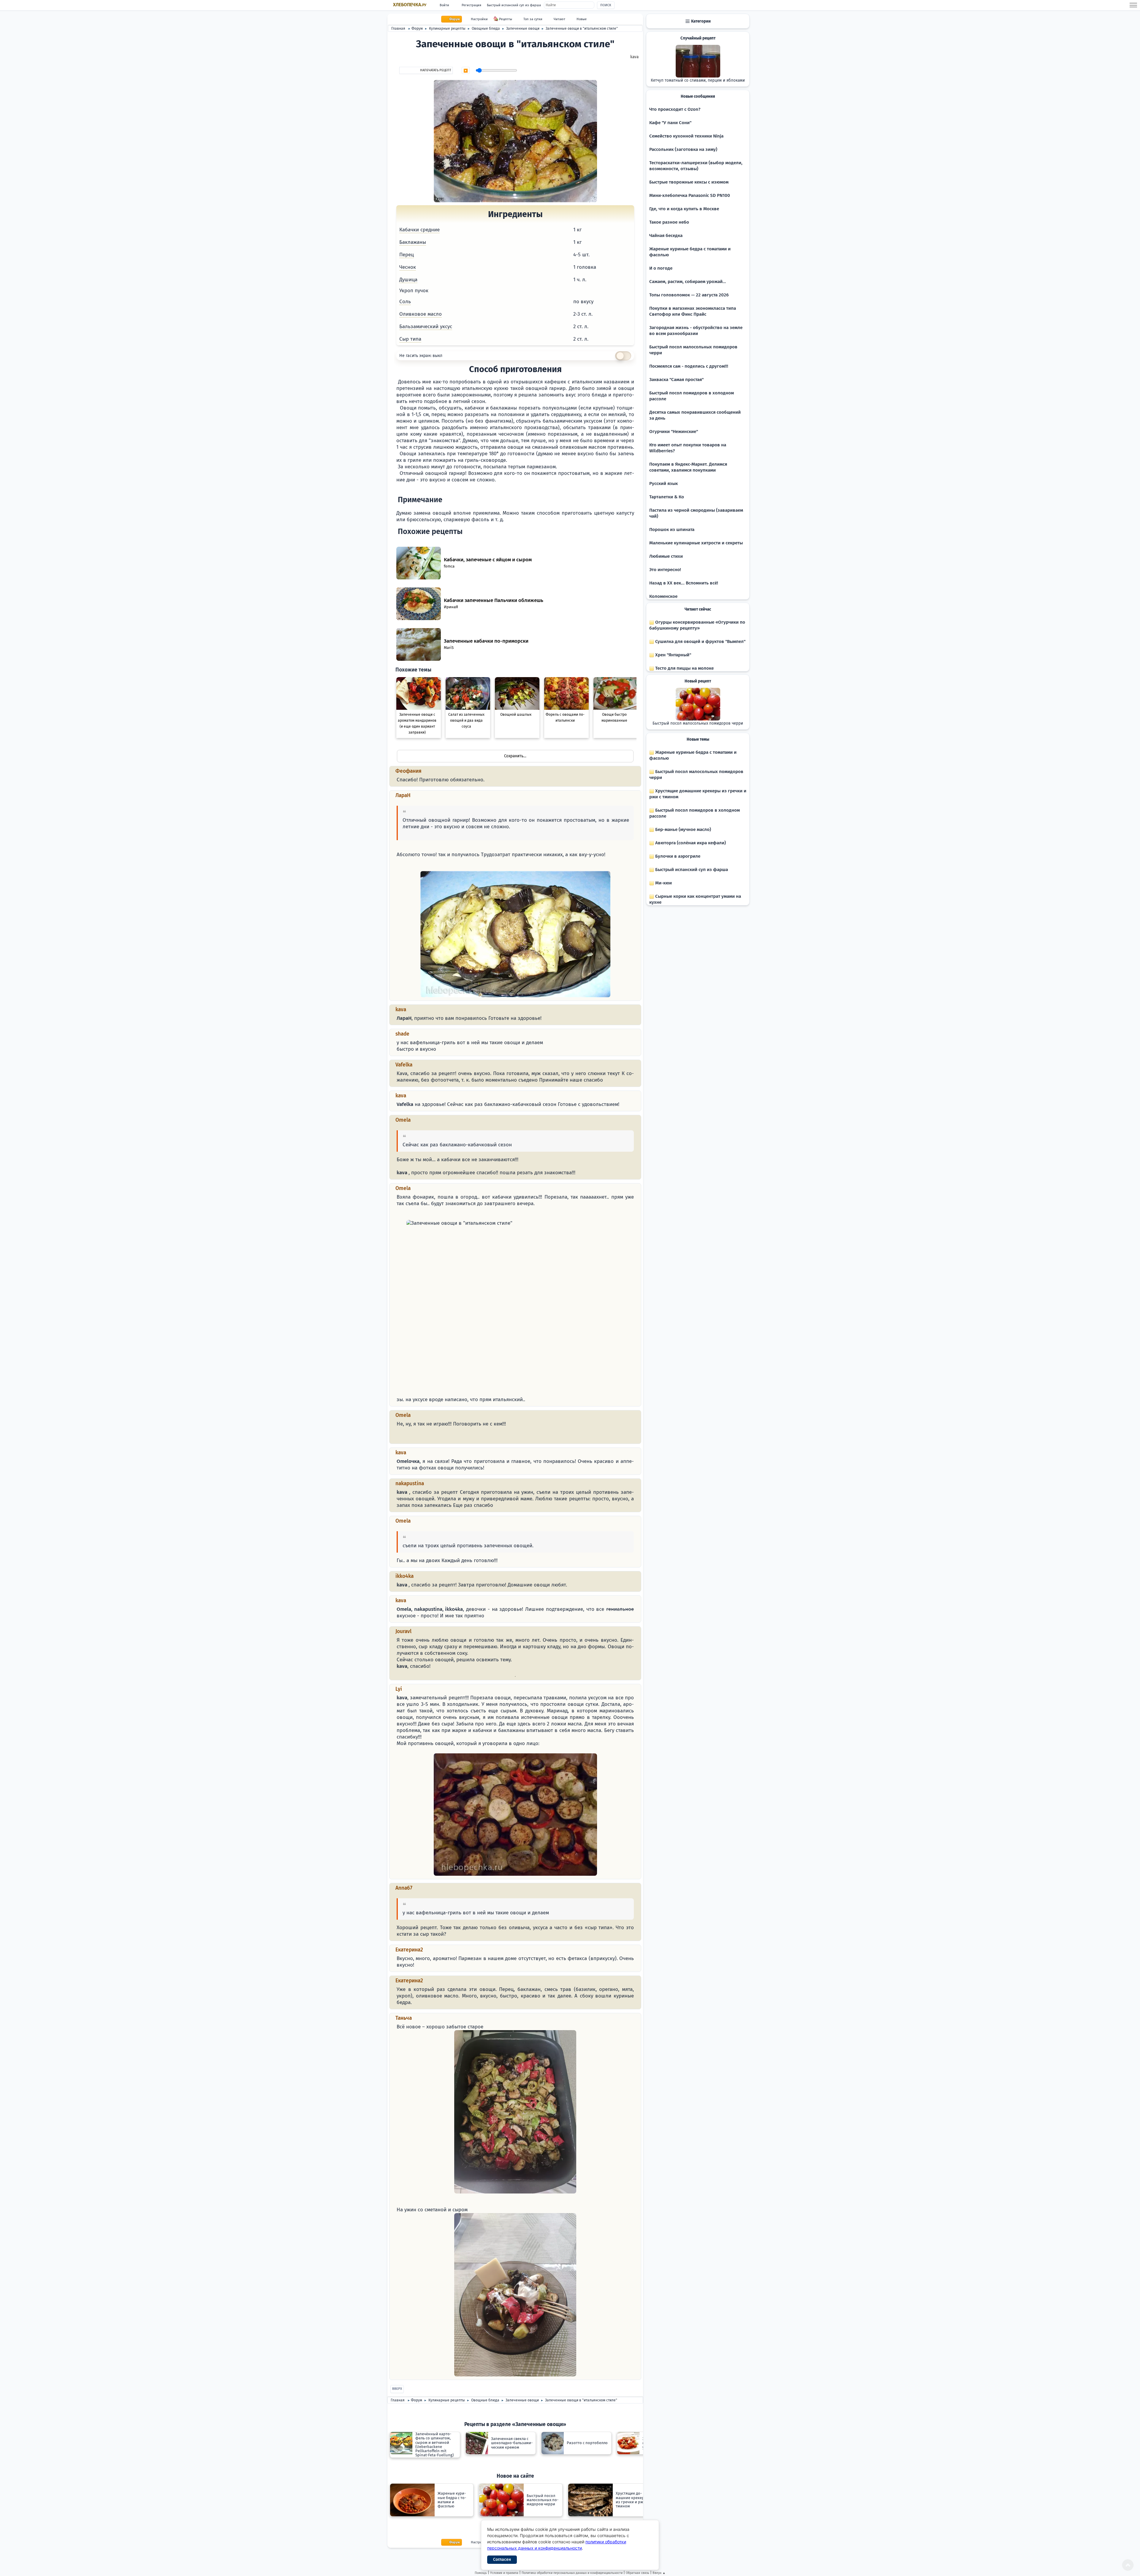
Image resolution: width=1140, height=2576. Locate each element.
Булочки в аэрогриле (677, 856)
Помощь (481, 2573)
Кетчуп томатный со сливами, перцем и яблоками (698, 80)
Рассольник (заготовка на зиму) (683, 149)
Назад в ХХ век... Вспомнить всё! (684, 583)
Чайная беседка (666, 236)
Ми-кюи (663, 883)
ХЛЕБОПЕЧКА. (410, 5)
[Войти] (399, 1437)
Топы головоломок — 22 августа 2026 (689, 295)
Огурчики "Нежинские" (674, 432)
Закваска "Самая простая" (676, 380)
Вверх (397, 2389)
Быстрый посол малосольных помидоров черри (698, 723)
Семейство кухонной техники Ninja (686, 136)
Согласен (502, 2560)
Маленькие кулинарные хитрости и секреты (696, 543)
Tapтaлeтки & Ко (667, 497)
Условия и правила (504, 2573)
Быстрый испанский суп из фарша (514, 5)
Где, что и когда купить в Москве (684, 209)
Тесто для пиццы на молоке (684, 668)
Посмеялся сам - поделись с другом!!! (689, 366)
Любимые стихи (666, 556)
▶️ (466, 71)
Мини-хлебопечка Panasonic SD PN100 (690, 195)
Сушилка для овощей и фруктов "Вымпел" (700, 641)
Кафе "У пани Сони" (670, 123)
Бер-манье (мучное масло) (683, 829)
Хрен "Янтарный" (673, 655)
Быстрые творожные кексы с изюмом (689, 182)
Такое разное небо (669, 222)
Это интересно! (665, 570)
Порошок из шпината (672, 530)
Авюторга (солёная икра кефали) (690, 843)
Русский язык (664, 483)
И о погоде (661, 268)
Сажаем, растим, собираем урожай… (688, 282)
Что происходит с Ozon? (675, 109)
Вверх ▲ (659, 2573)
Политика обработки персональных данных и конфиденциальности (572, 2573)
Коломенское (663, 596)
